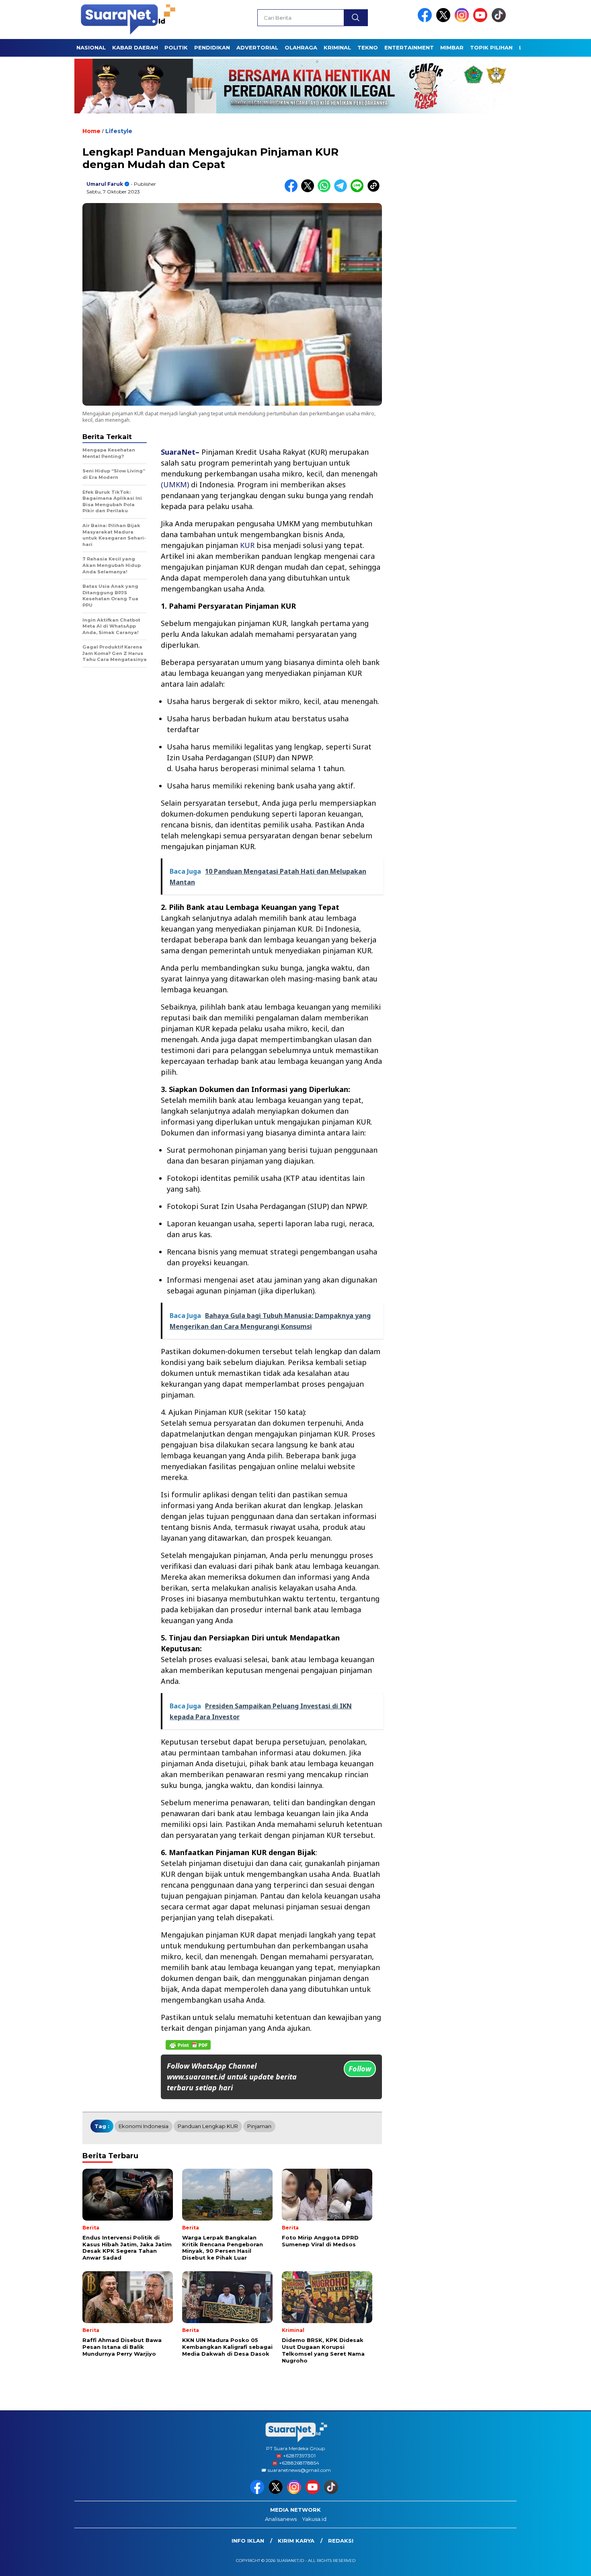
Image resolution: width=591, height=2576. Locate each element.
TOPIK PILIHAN (491, 47)
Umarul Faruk (105, 184)
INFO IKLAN (248, 2541)
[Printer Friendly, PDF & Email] (188, 2045)
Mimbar (452, 47)
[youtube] (482, 20)
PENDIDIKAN (212, 47)
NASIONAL (91, 47)
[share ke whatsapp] (326, 190)
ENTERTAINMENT (409, 47)
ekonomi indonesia (144, 2126)
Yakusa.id (314, 2519)
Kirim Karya (296, 2541)
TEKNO (368, 47)
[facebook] (426, 20)
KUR (247, 545)
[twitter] (445, 20)
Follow (360, 2069)
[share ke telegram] (342, 190)
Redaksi (341, 2541)
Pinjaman (259, 2126)
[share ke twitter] (309, 190)
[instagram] (463, 20)
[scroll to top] (567, 2564)
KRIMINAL (337, 47)
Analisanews (281, 2519)
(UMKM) (175, 484)
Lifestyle (119, 131)
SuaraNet (178, 452)
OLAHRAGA (301, 47)
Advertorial (257, 47)
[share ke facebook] (293, 190)
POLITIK (176, 47)
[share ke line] (359, 190)
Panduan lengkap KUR (208, 2126)
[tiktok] (500, 20)
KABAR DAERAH (135, 47)
